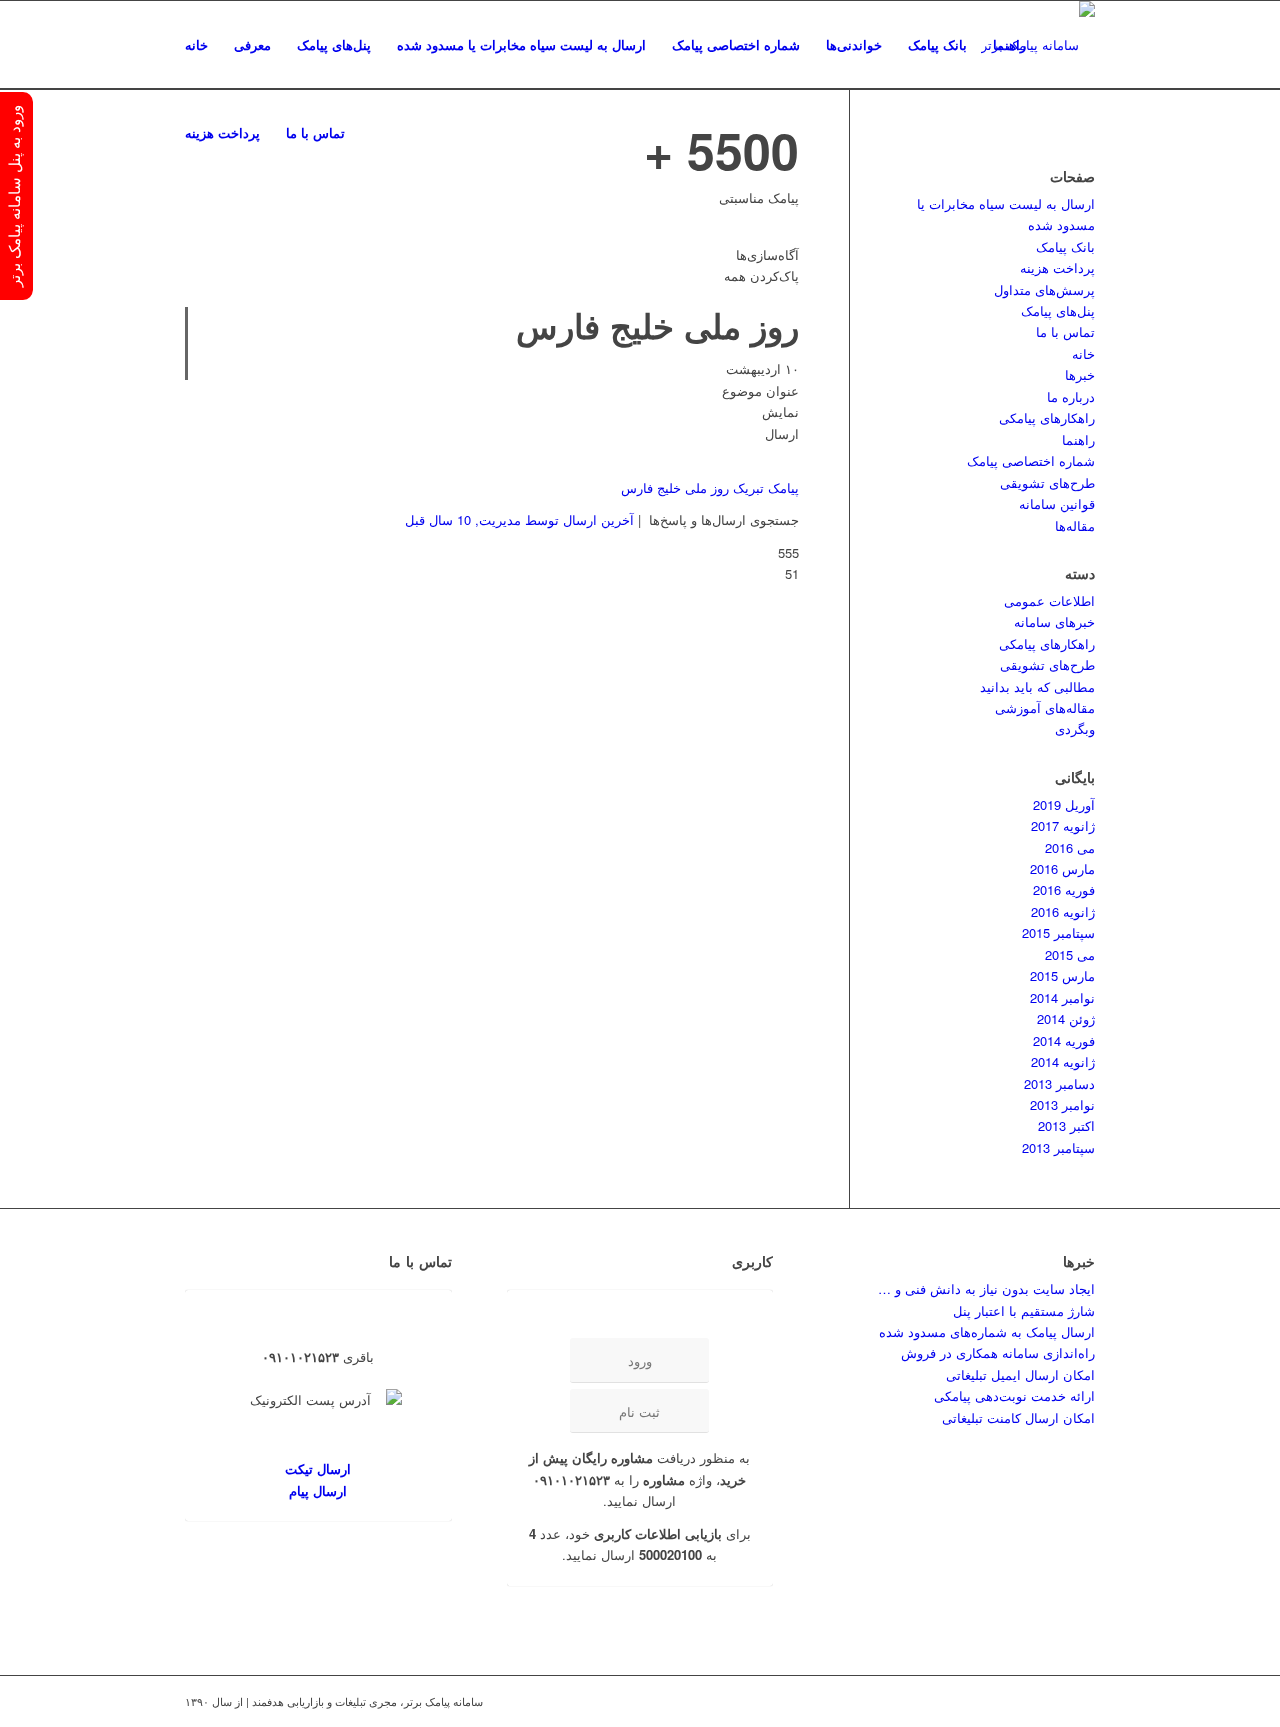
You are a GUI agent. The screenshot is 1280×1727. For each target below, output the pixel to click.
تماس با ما (1065, 331)
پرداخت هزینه (1057, 267)
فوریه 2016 (1064, 889)
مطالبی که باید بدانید (1037, 686)
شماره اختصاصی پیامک (1031, 460)
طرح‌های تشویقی (1047, 482)
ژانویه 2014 (1063, 1061)
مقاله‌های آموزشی (1045, 707)
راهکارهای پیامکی (1047, 417)
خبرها (1080, 374)
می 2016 (1070, 847)
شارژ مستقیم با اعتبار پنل (1024, 1310)
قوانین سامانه (1057, 503)
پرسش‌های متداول (1044, 289)
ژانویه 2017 (1063, 825)
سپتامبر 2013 (1058, 1147)
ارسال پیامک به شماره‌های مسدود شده (987, 1331)
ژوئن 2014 (1066, 1018)
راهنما (1078, 439)
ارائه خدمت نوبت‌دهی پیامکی (1014, 1395)
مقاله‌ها (1075, 525)
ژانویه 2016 (1063, 911)
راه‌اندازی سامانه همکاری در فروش (998, 1352)
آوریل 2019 (1064, 804)
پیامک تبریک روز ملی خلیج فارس (710, 487)
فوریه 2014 (1064, 1040)
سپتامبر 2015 (1058, 932)
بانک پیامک (1065, 246)
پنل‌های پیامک (1058, 310)
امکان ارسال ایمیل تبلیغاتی (1020, 1374)
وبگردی (1075, 728)
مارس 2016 (1062, 868)
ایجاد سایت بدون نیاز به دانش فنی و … (986, 1288)
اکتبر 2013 (1066, 1125)
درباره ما (1071, 396)
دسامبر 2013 (1059, 1083)
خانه (1083, 353)
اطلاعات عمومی (1049, 600)
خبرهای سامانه (1054, 621)
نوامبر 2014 (1062, 997)
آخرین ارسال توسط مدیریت (519, 519)
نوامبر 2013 (1062, 1104)
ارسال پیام (318, 1490)
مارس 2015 (1062, 975)
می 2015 (1070, 954)
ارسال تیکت (318, 1468)
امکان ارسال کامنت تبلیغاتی (1018, 1417)
